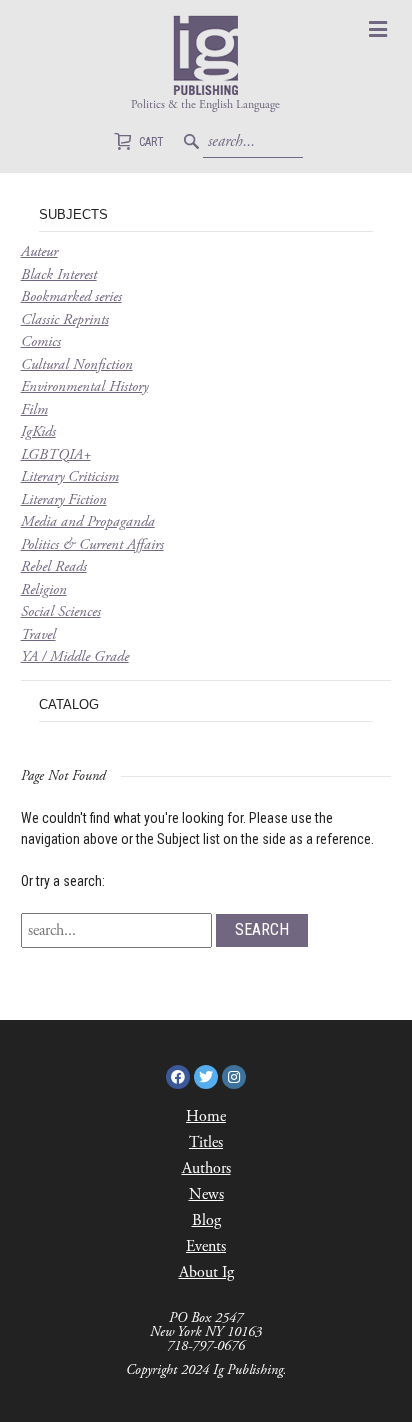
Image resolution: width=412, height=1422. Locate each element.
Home (206, 1116)
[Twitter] (206, 1077)
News (206, 1194)
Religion (44, 589)
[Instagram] (234, 1077)
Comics (41, 341)
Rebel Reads (54, 566)
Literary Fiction (64, 499)
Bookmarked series (71, 296)
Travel (38, 634)
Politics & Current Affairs (92, 544)
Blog (206, 1220)
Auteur (39, 251)
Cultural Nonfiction (77, 364)
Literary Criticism (70, 476)
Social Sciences (61, 611)
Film (34, 409)
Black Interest (59, 274)
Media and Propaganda (88, 521)
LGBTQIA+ (56, 454)
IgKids (38, 431)
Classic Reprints (65, 319)
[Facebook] (178, 1077)
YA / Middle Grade (75, 656)
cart (139, 144)
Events (206, 1246)
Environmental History (84, 386)
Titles (206, 1142)
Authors (206, 1168)
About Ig (206, 1272)
